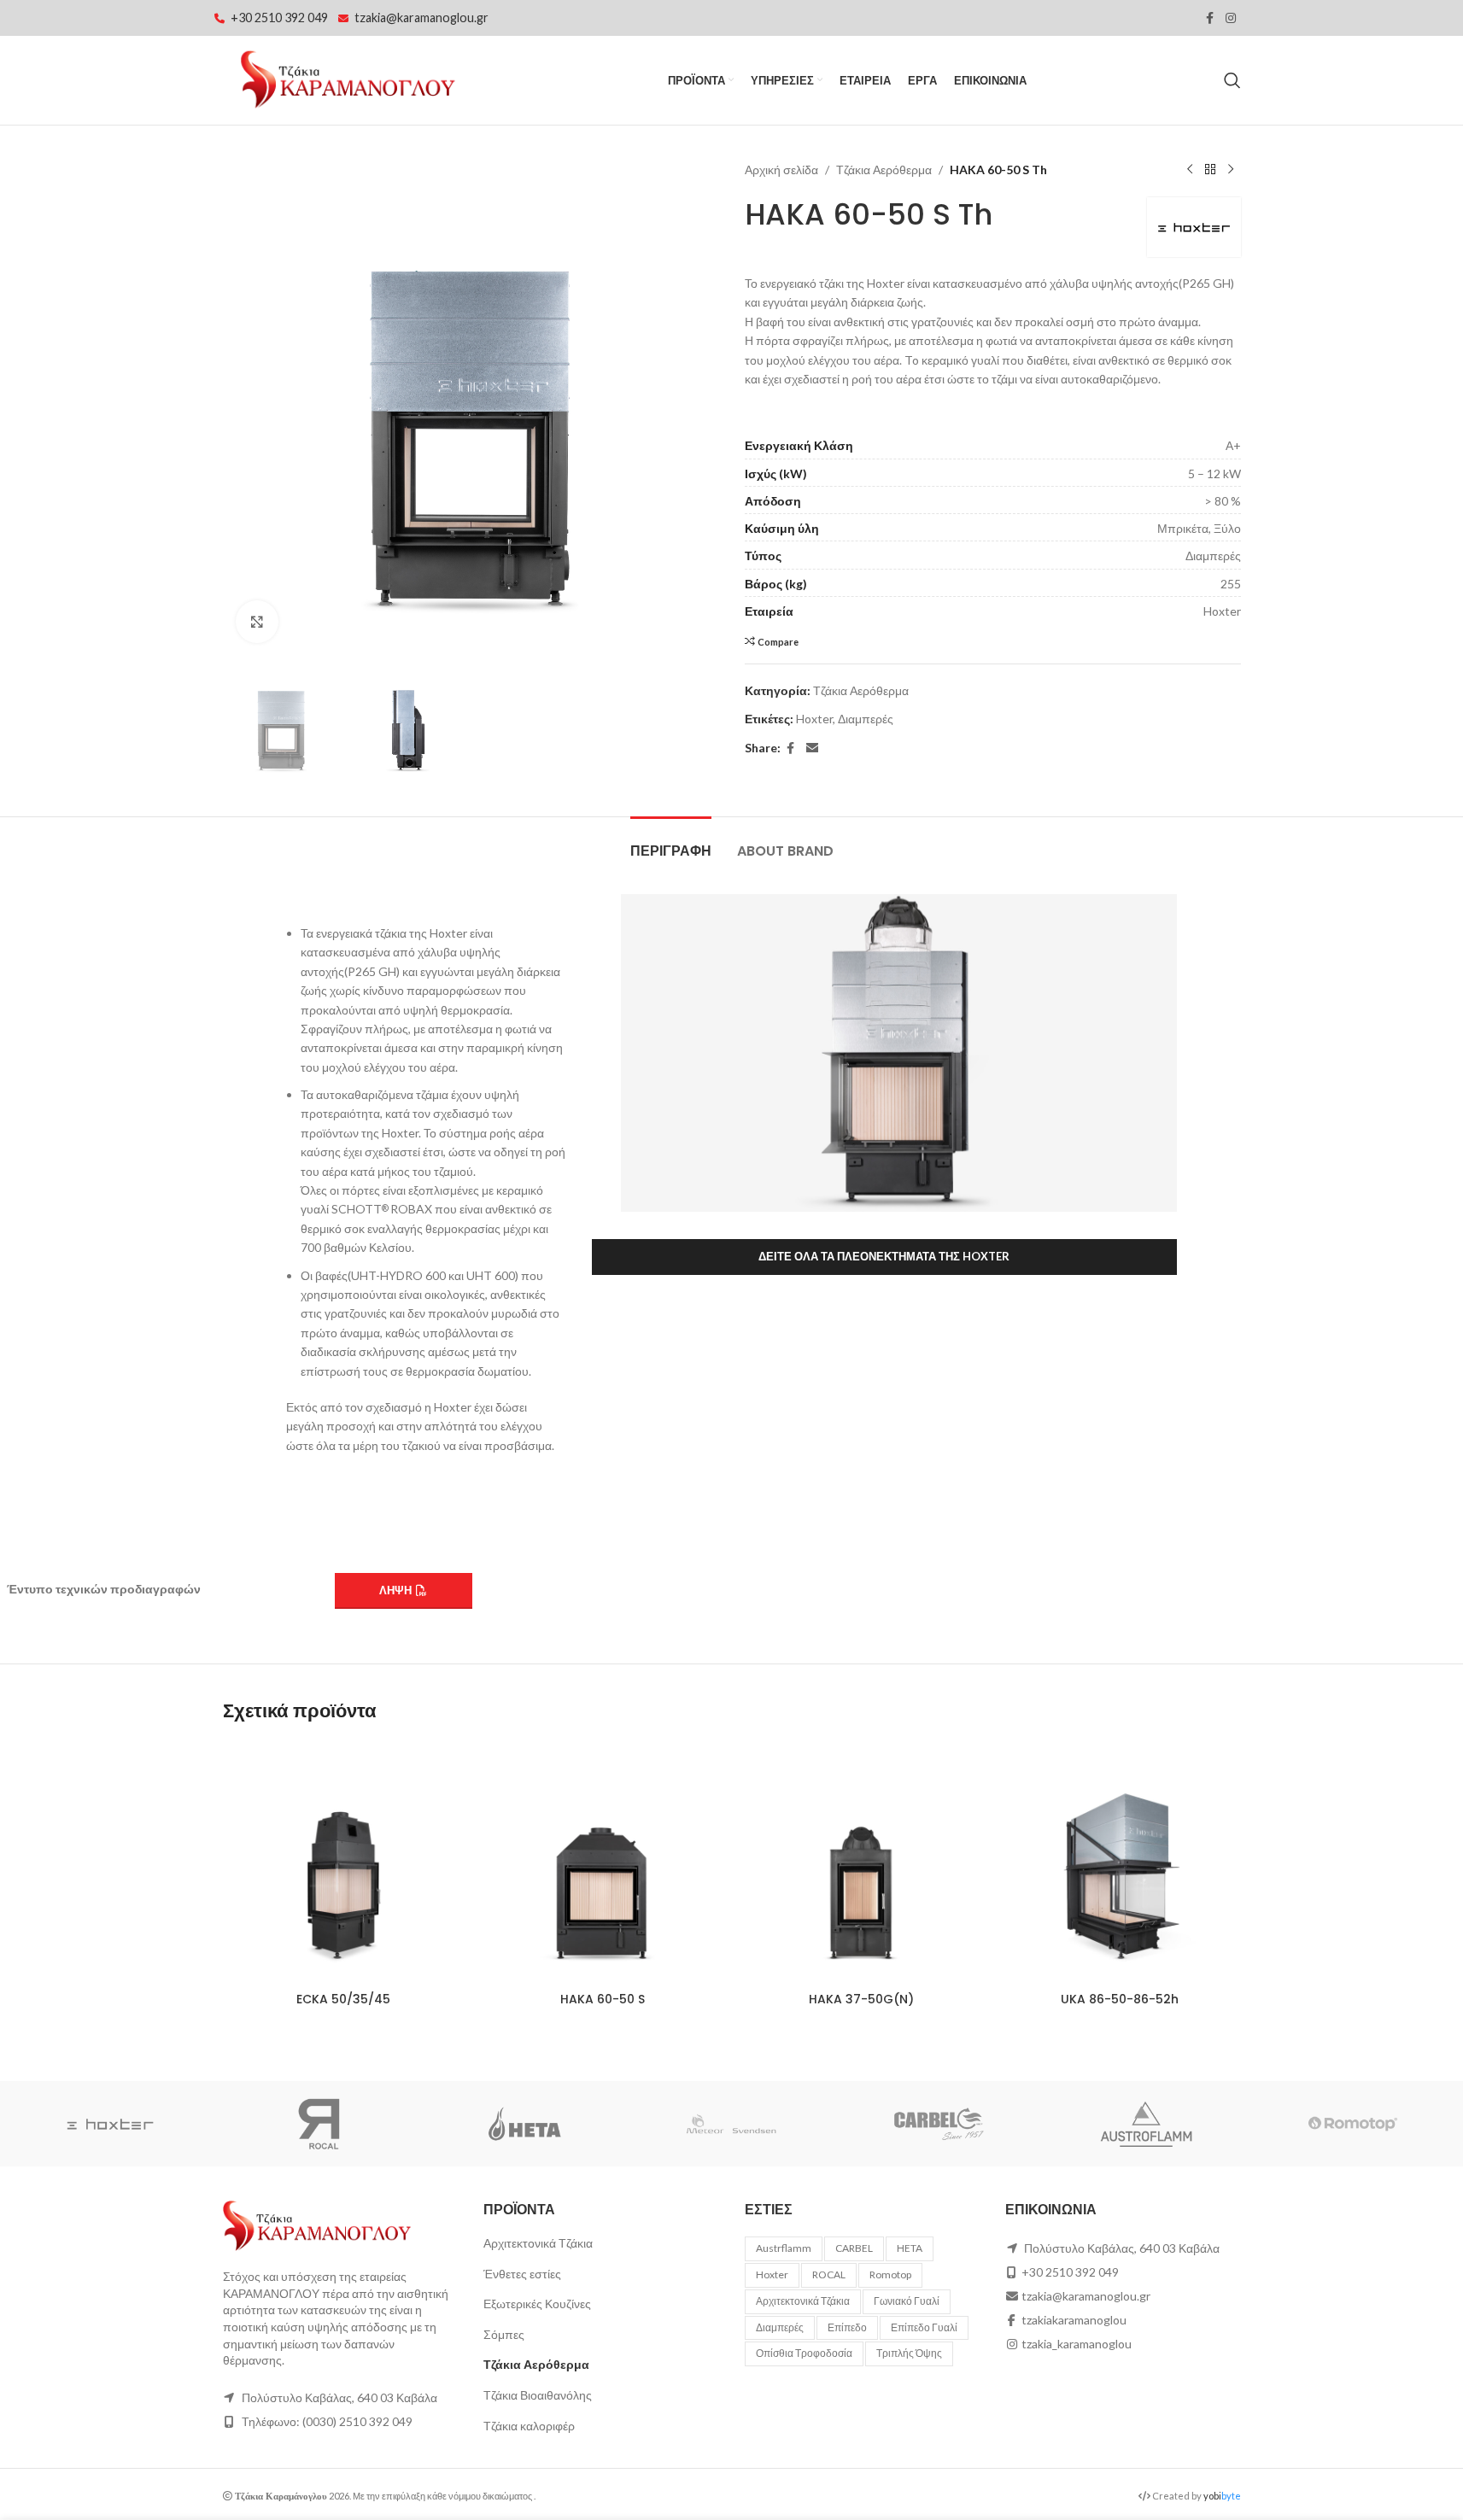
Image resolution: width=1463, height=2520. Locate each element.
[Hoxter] (111, 2124)
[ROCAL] (317, 2124)
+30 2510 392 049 (279, 18)
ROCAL (829, 2274)
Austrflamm (784, 2248)
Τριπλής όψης (909, 2353)
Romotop (890, 2274)
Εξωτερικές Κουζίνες (537, 2304)
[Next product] (1231, 170)
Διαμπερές (866, 719)
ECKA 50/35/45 (343, 1999)
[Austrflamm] (1146, 2124)
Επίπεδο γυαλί (924, 2327)
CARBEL (854, 2248)
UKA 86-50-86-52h (1120, 1999)
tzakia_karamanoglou (1077, 2344)
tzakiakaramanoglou (1074, 2320)
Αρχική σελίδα (781, 170)
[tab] (671, 842)
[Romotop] (1353, 2124)
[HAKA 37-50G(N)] (861, 1862)
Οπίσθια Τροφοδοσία (804, 2353)
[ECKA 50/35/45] (344, 1862)
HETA (910, 2248)
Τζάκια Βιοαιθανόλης (538, 2395)
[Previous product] (1190, 170)
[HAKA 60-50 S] (603, 1862)
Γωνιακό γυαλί (907, 2301)
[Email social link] (812, 748)
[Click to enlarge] (257, 622)
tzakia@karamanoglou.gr (421, 18)
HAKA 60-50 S (603, 1999)
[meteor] (731, 2124)
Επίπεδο (847, 2327)
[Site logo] (347, 79)
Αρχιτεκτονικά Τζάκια (538, 2243)
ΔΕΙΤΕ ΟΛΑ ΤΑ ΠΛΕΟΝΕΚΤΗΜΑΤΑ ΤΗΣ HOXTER (884, 1256)
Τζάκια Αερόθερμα (884, 170)
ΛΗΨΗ (395, 1590)
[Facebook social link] (1210, 18)
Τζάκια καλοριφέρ (529, 2426)
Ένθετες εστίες (522, 2274)
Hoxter (814, 719)
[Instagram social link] (1231, 18)
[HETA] (525, 2124)
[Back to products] (1210, 170)
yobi (1222, 2496)
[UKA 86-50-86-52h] (1120, 1862)
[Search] (1232, 80)
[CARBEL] (939, 2124)
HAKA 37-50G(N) (861, 1999)
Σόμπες (504, 2334)
